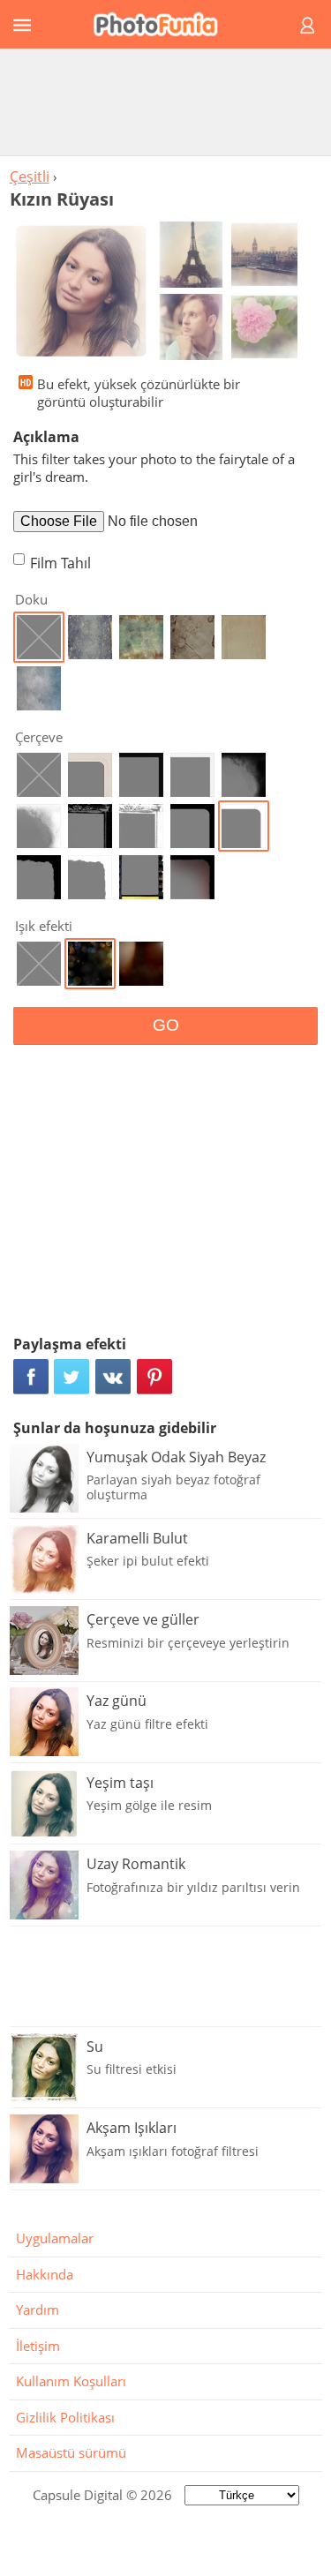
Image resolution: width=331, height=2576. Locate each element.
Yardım (38, 2309)
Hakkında (45, 2274)
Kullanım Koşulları (71, 2381)
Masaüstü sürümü (71, 2452)
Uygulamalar (55, 2238)
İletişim (38, 2346)
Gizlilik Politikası (65, 2417)
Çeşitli (30, 176)
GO (166, 1025)
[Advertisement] (166, 101)
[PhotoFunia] (163, 24)
